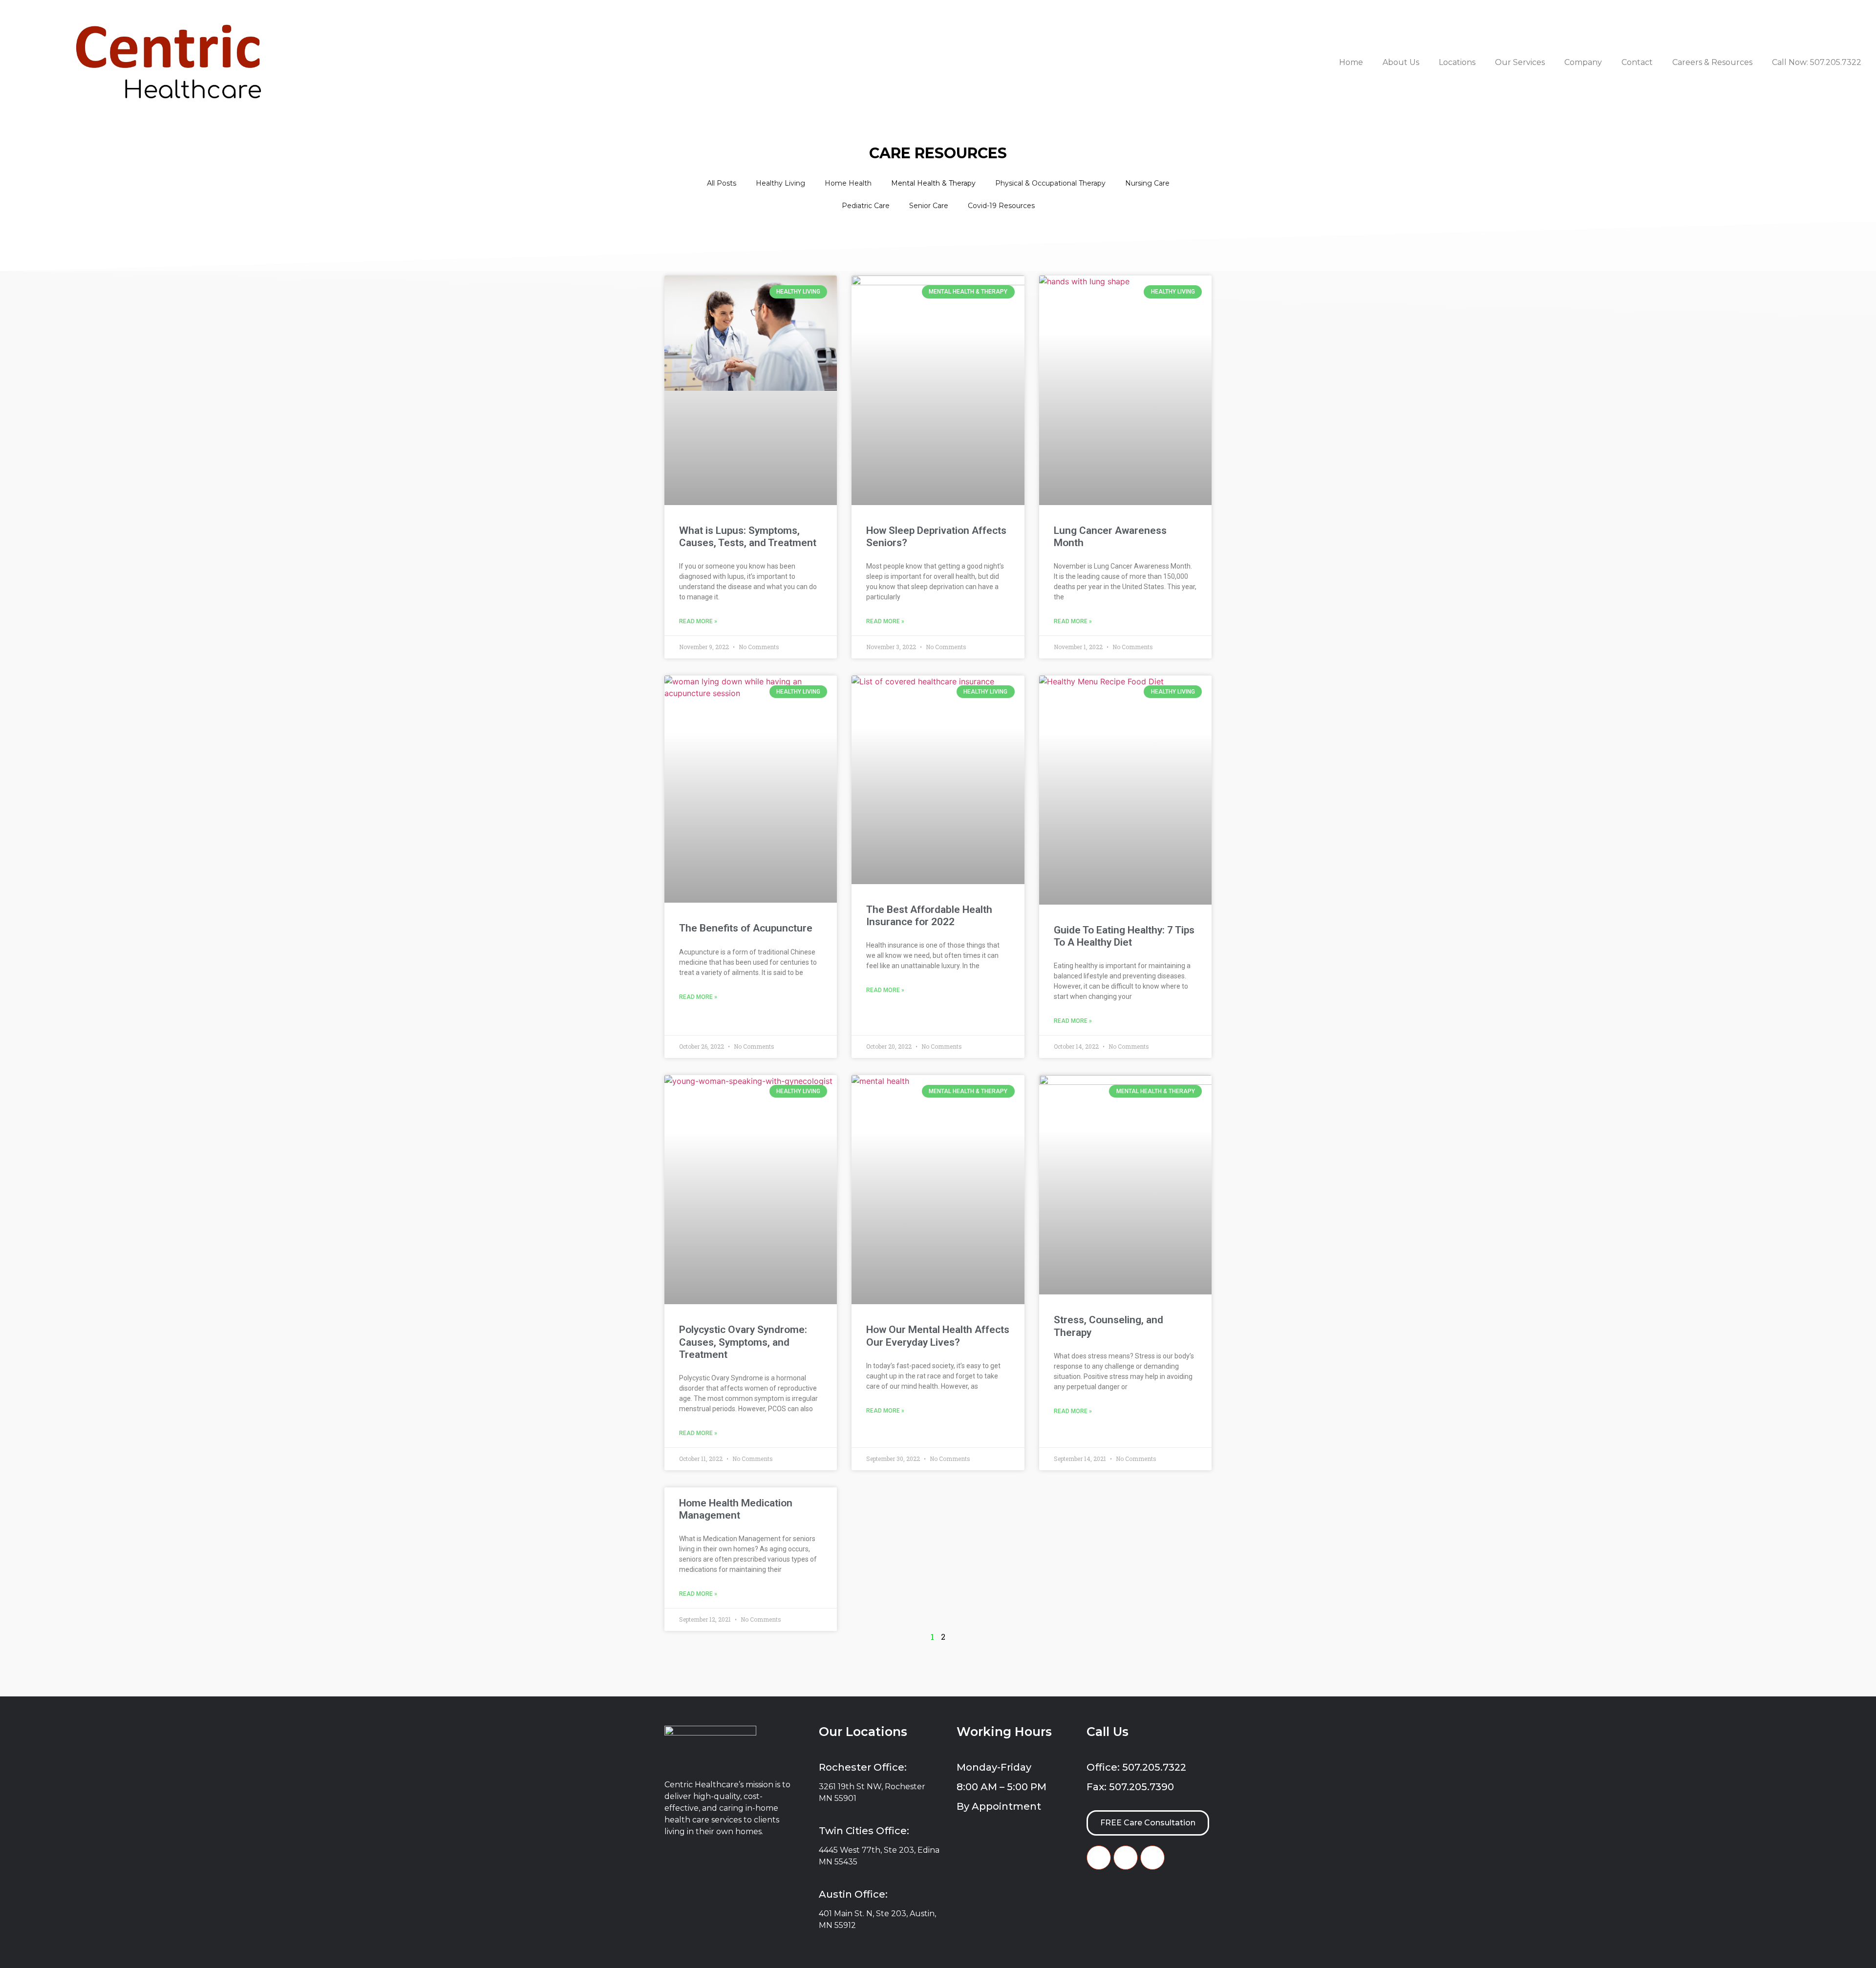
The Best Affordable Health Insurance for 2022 (929, 916)
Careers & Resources (1712, 62)
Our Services (1520, 62)
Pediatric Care (866, 206)
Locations (1457, 62)
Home (1351, 62)
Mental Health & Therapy (933, 183)
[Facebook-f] (1099, 1858)
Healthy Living (780, 183)
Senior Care (929, 206)
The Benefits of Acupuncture (746, 928)
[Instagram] (1152, 1858)
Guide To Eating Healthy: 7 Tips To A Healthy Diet (1124, 936)
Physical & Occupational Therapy (1050, 183)
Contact (1637, 62)
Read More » (698, 621)
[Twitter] (1126, 1858)
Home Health (848, 183)
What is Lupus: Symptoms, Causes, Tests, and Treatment (748, 537)
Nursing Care (1147, 183)
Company (1583, 62)
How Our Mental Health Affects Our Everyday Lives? (938, 1336)
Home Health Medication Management (736, 1509)
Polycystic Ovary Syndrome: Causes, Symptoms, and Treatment (743, 1342)
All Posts (722, 183)
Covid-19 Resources (1001, 206)
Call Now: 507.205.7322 (1817, 62)
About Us (1401, 62)
